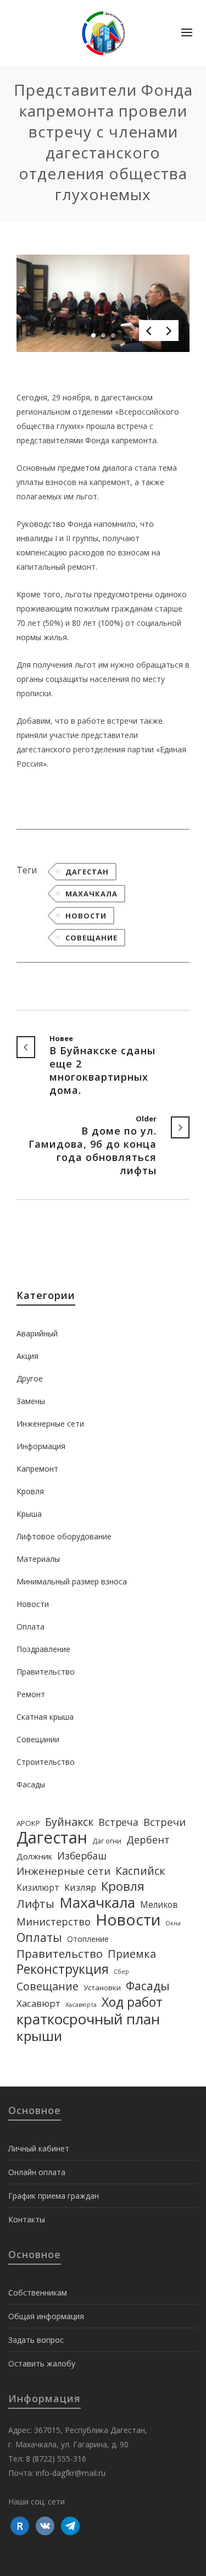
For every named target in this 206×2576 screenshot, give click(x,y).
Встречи (165, 1822)
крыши (39, 2036)
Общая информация (46, 2316)
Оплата (30, 1626)
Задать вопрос (36, 2340)
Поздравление (43, 1649)
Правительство (46, 1672)
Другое (30, 1378)
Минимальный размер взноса (72, 1581)
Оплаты (39, 1937)
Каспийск (140, 1871)
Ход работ (132, 2002)
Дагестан (87, 872)
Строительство (46, 1762)
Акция (27, 1356)
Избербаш (82, 1856)
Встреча (118, 1822)
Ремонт (31, 1694)
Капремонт (37, 1469)
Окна (173, 1923)
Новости (86, 916)
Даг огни (107, 1841)
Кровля (30, 1491)
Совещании (38, 1739)
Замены (31, 1401)
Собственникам (38, 2292)
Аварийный (37, 1333)
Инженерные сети (50, 1424)
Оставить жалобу (42, 2363)
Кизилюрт (38, 1887)
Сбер (121, 1972)
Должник (34, 1856)
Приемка (132, 1954)
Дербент (148, 1840)
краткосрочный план (88, 2019)
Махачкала (91, 894)
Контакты (27, 2219)
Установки (102, 1988)
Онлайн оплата (37, 2172)
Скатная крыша (45, 1717)
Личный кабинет (39, 2148)
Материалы (38, 1559)
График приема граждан (54, 2196)
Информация (41, 1446)
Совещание (91, 938)
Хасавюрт (38, 2003)
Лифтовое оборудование (64, 1536)
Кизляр (80, 1887)
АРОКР (28, 1823)
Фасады (31, 1784)
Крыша (29, 1514)
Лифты (35, 1903)
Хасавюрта (81, 2005)
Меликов (159, 1905)
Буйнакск (69, 1822)
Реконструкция (63, 1969)
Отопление (88, 1939)
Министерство (54, 1922)
